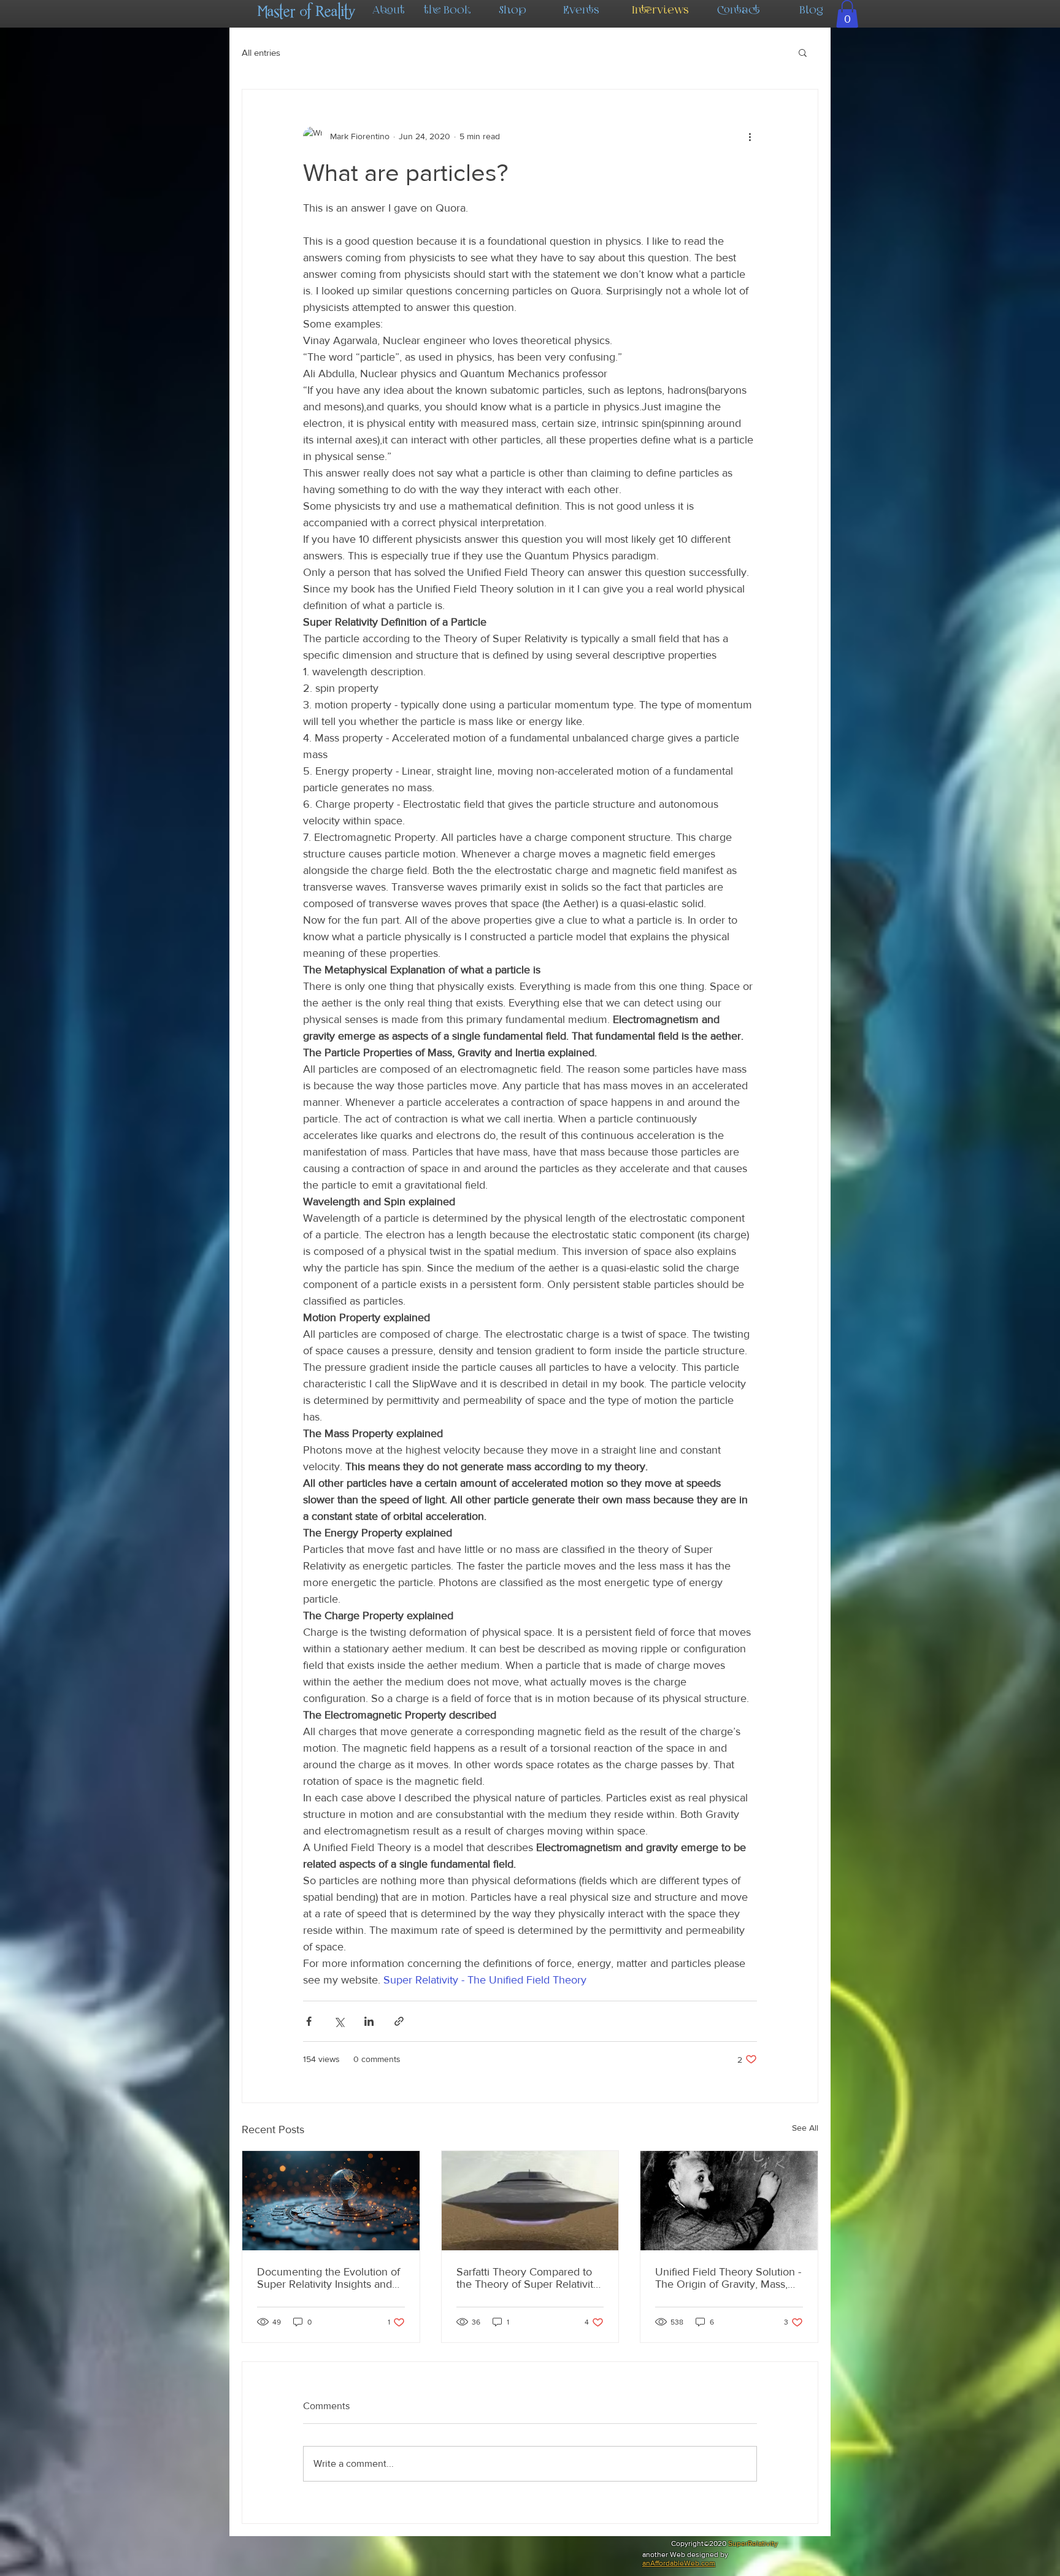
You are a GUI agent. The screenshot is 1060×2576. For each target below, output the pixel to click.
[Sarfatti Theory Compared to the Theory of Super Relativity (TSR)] (530, 2201)
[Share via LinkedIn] (369, 2021)
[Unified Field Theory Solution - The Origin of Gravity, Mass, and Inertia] (729, 2201)
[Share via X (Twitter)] (339, 2021)
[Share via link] (399, 2021)
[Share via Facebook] (309, 2021)
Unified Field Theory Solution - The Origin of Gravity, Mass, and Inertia (728, 2278)
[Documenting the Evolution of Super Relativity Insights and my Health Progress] (331, 2201)
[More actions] (750, 136)
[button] (847, 14)
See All (805, 2128)
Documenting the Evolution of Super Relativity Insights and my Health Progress (328, 2278)
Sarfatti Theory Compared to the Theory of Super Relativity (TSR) (528, 2278)
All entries (261, 52)
